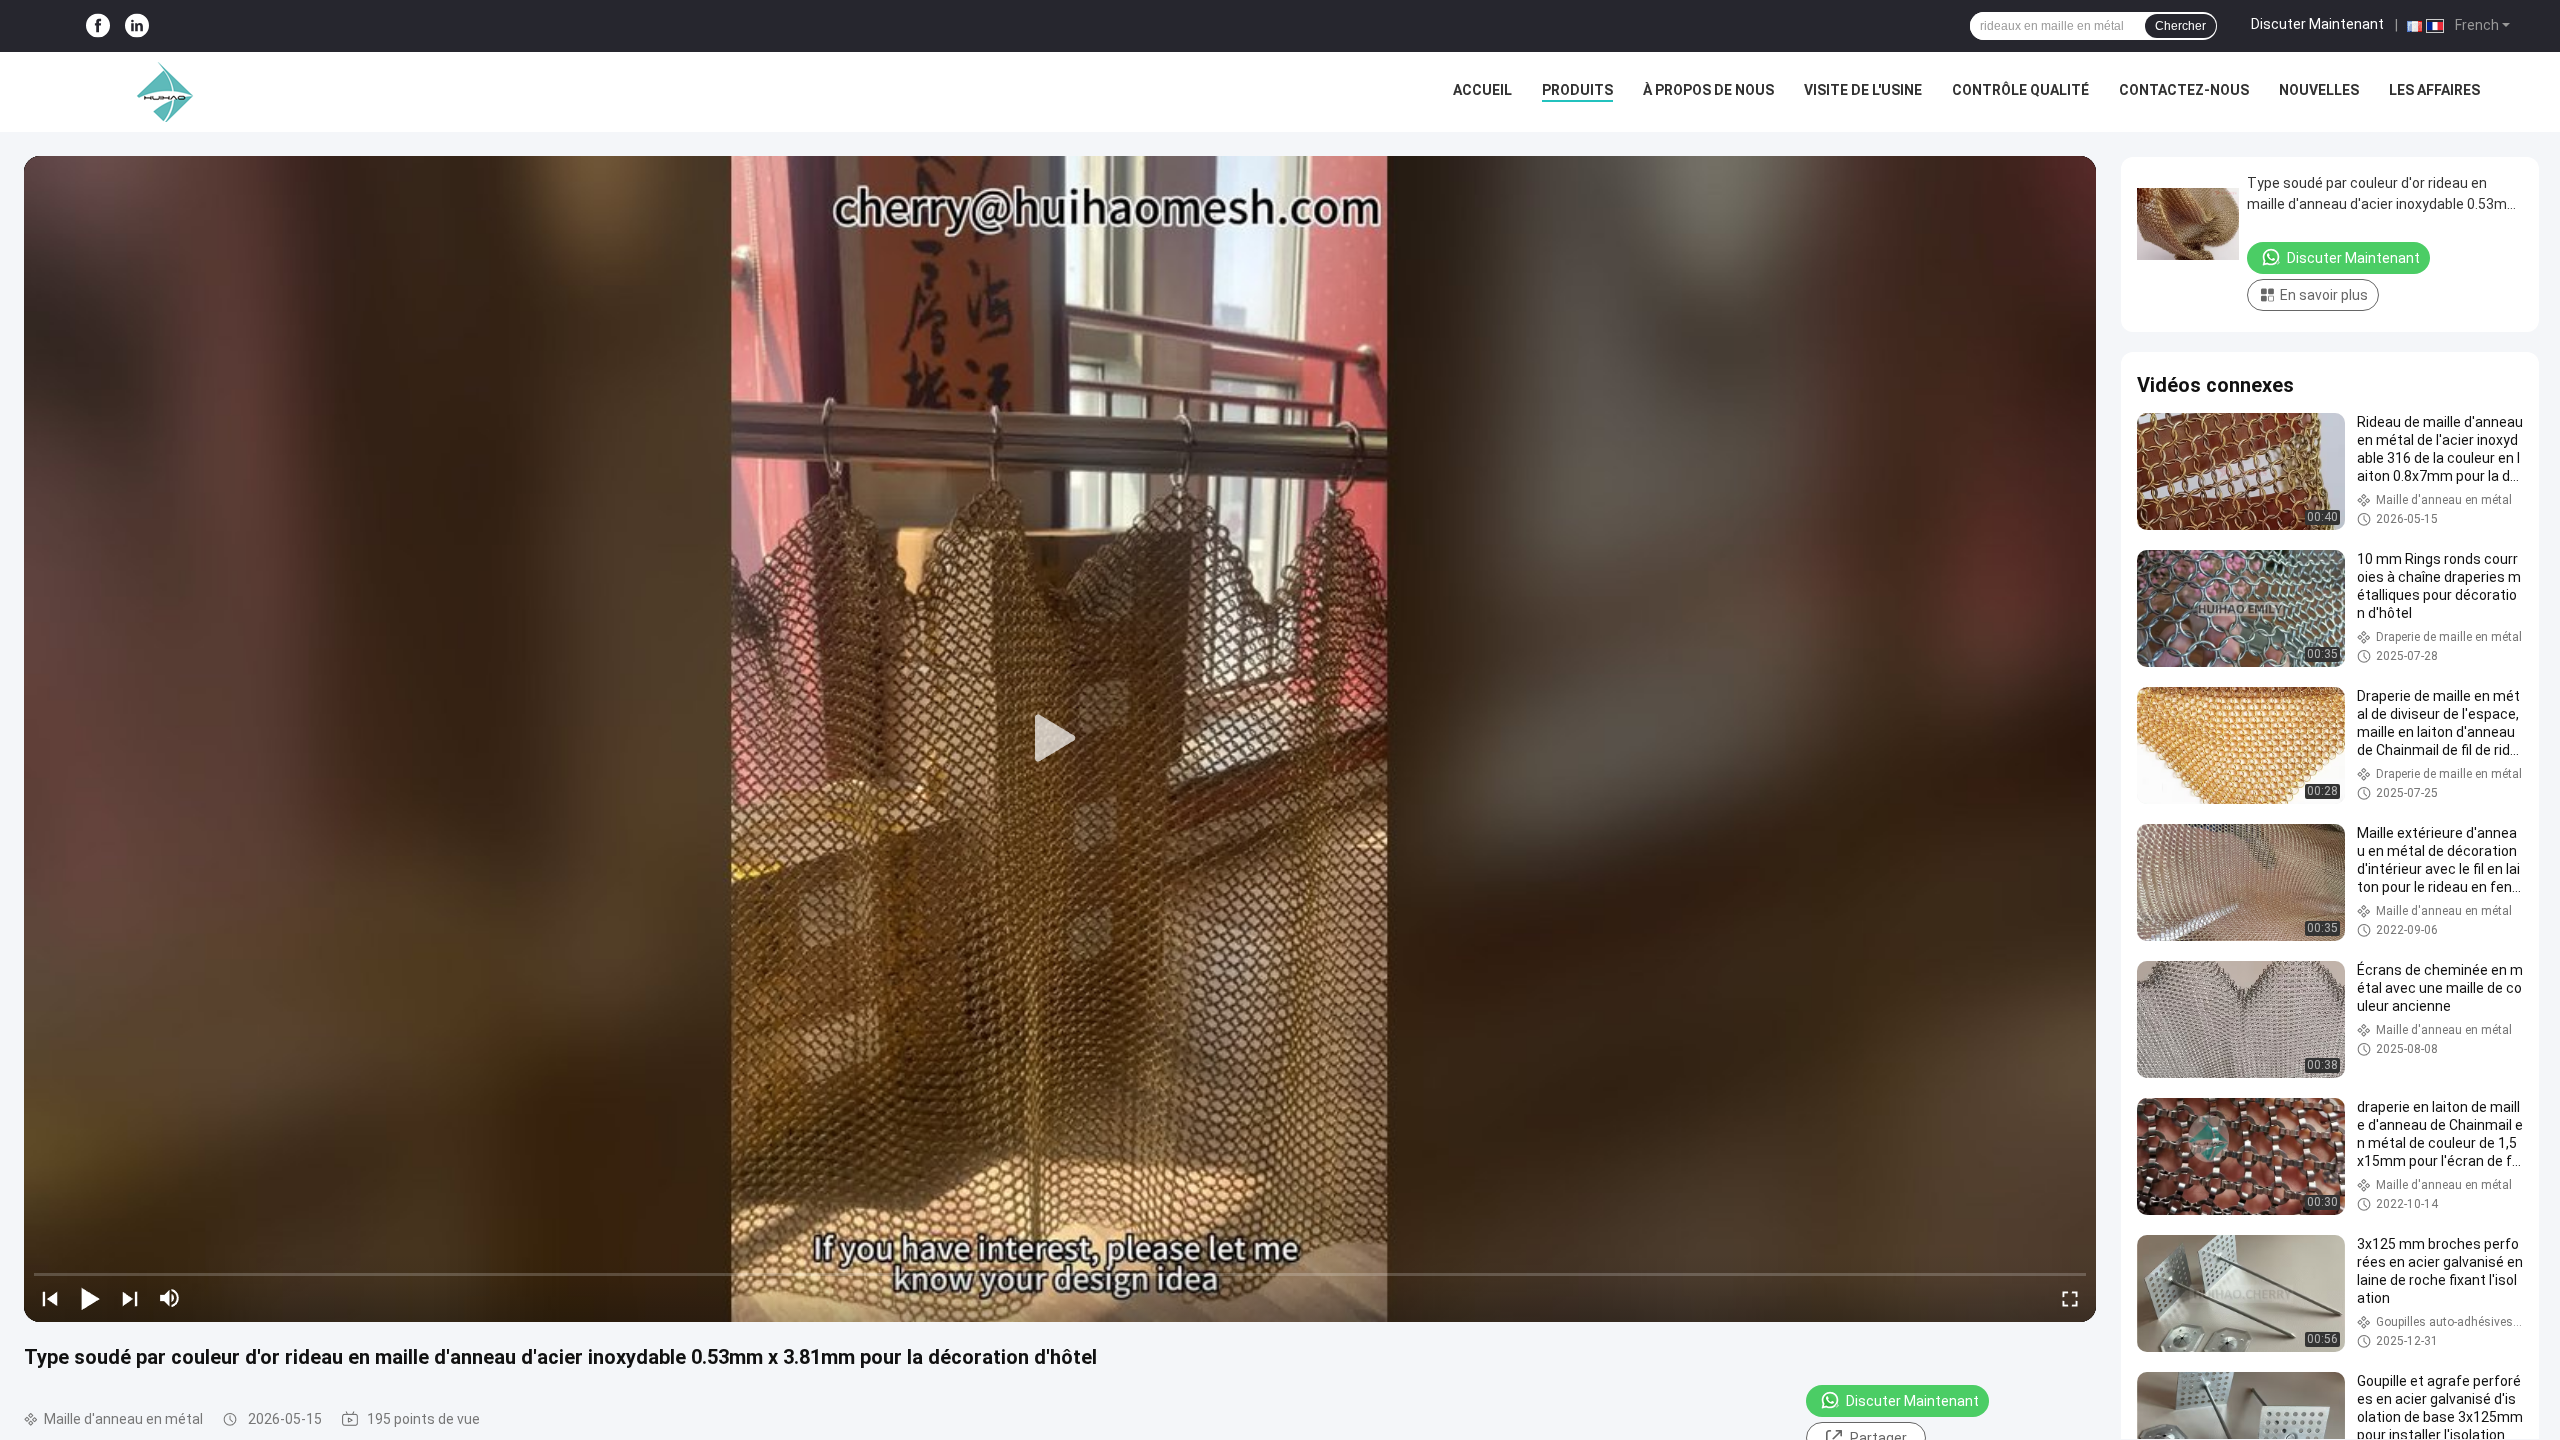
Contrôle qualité (2020, 90)
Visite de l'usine (1863, 90)
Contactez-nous (2184, 90)
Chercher (2180, 26)
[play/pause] (90, 1298)
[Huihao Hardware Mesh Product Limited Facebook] (98, 26)
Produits (1577, 90)
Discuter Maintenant (2317, 24)
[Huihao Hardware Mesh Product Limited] (160, 92)
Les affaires (2434, 90)
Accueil (1482, 90)
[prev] (50, 1298)
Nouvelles (2319, 90)
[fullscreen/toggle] (2070, 1298)
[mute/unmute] (170, 1298)
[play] (1060, 739)
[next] (130, 1298)
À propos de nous (1708, 90)
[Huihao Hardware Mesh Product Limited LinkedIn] (137, 26)
